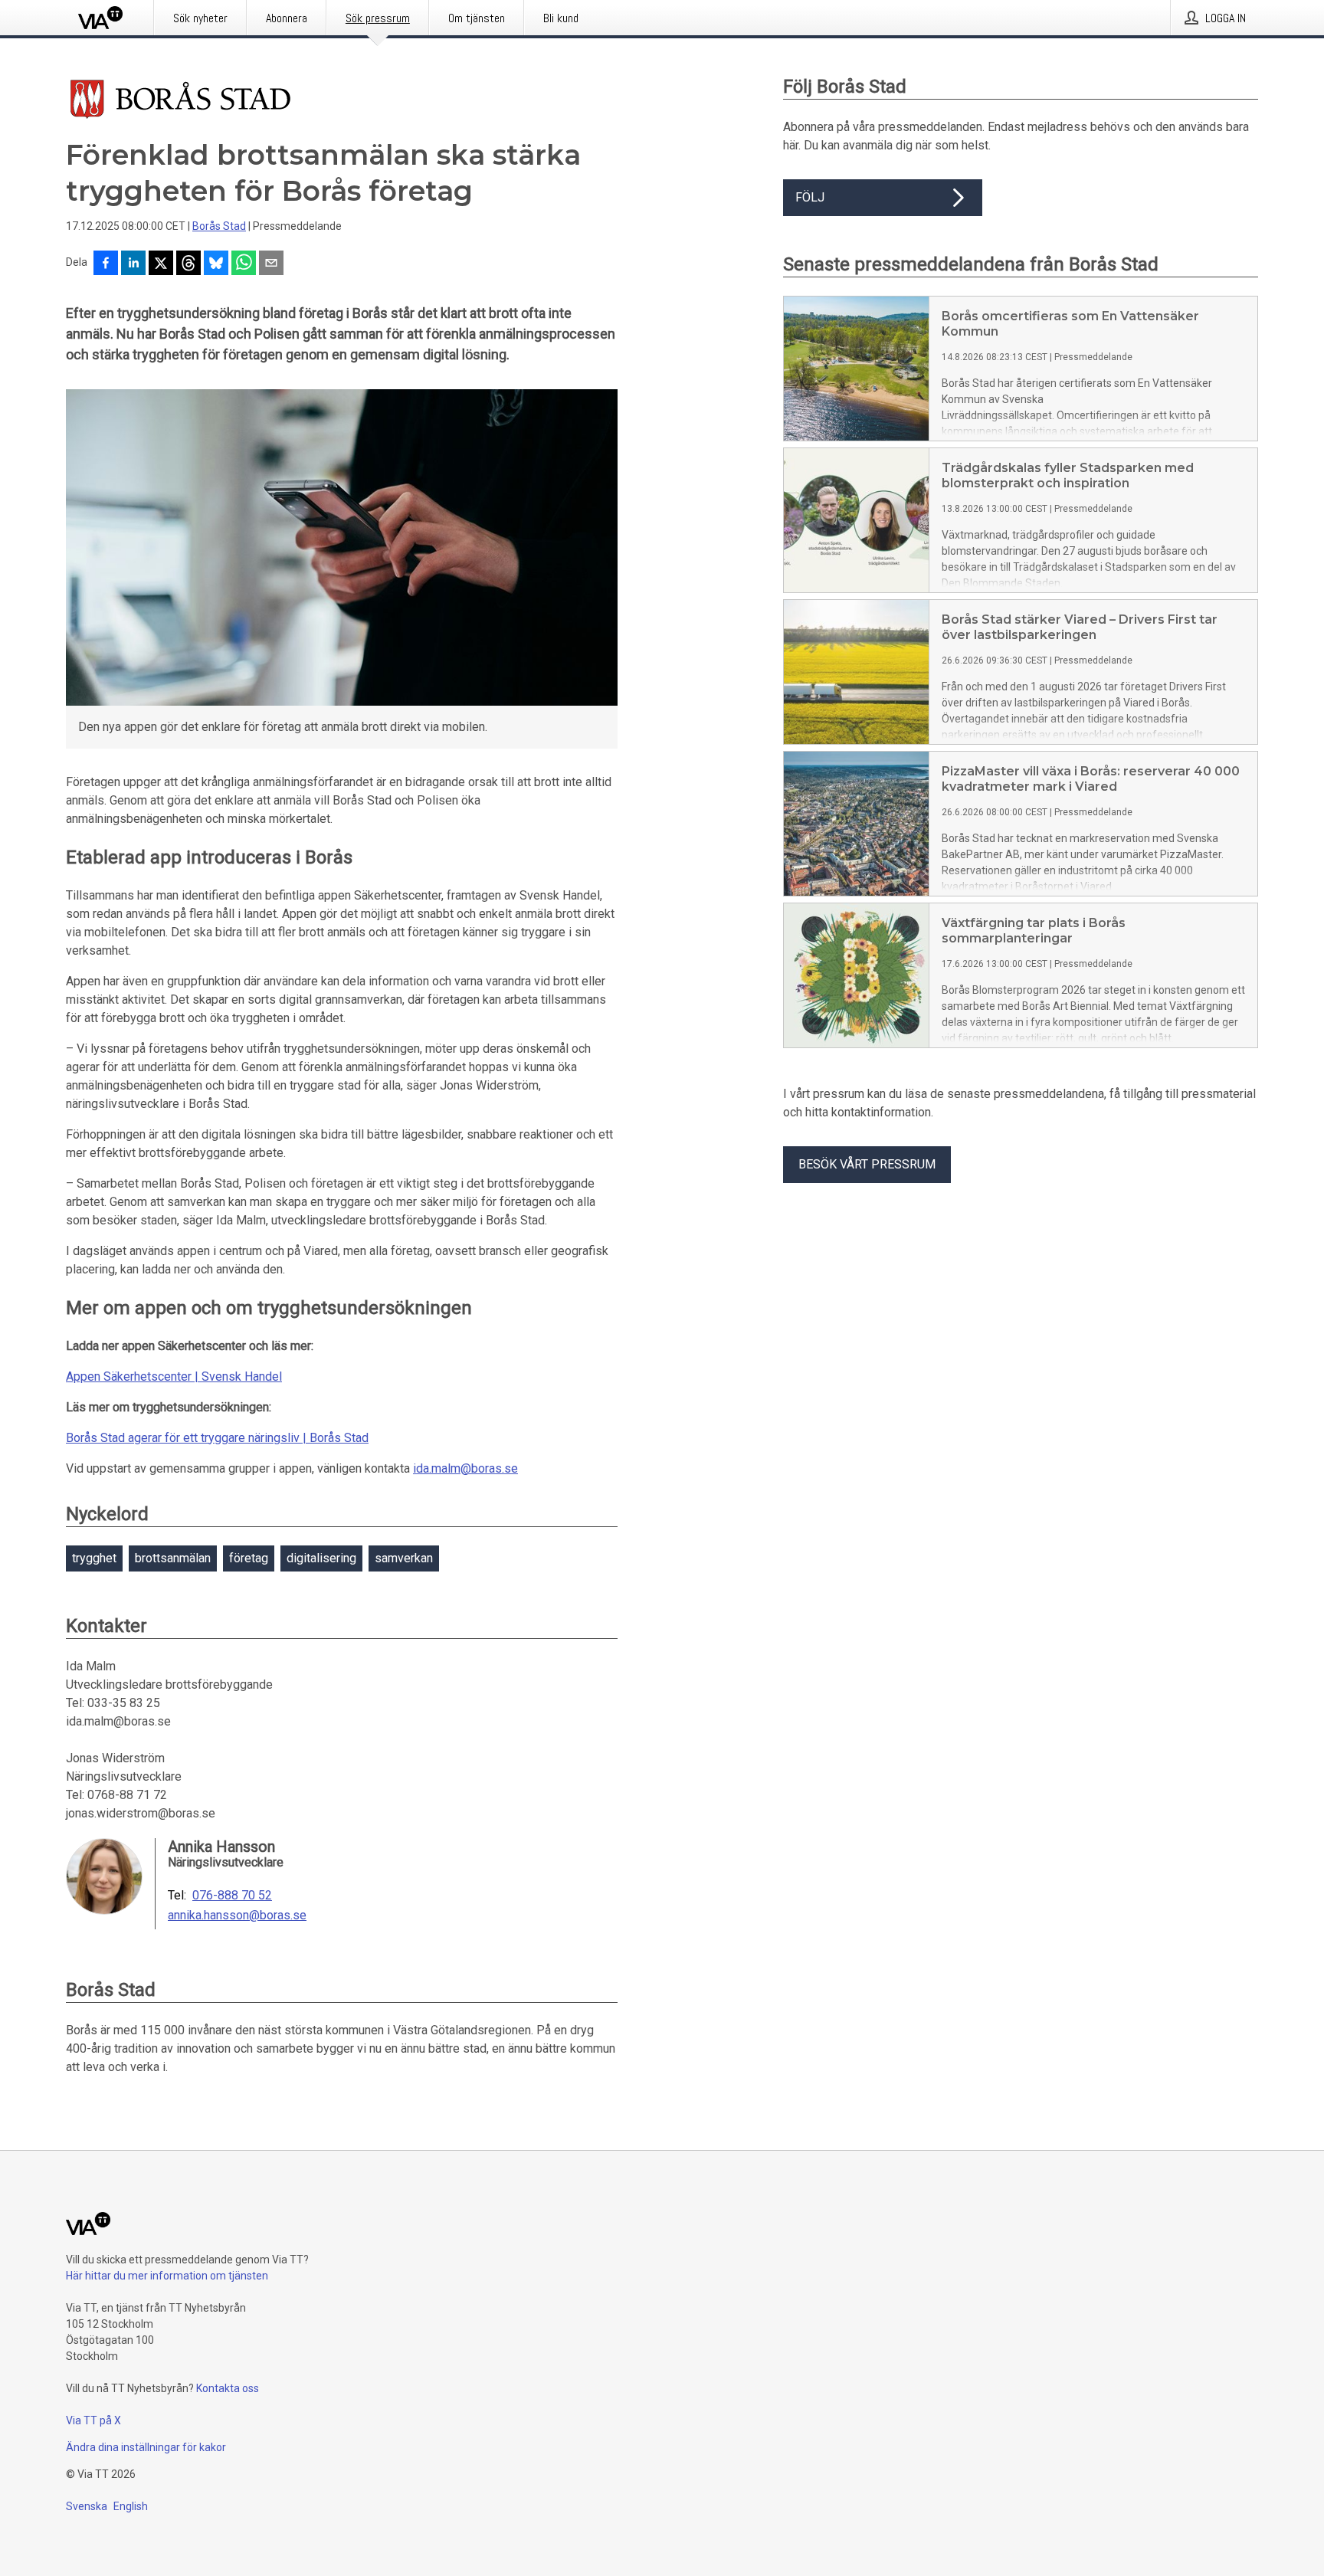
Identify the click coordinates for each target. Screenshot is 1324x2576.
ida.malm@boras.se (465, 1468)
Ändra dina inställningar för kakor (146, 2447)
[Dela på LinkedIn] (133, 264)
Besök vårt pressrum (867, 1164)
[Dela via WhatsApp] (244, 264)
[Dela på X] (161, 264)
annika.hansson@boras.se (237, 1916)
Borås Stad (219, 226)
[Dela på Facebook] (106, 264)
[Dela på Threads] (188, 264)
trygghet (94, 1558)
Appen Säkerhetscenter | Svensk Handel (174, 1376)
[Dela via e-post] (271, 264)
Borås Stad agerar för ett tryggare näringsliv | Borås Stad (217, 1438)
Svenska (87, 2506)
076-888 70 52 (232, 1896)
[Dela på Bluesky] (216, 264)
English (131, 2506)
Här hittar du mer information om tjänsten (167, 2276)
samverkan (404, 1558)
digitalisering (321, 1558)
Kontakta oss (228, 2388)
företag (249, 1558)
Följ (810, 197)
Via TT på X (93, 2420)
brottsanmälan (173, 1558)
